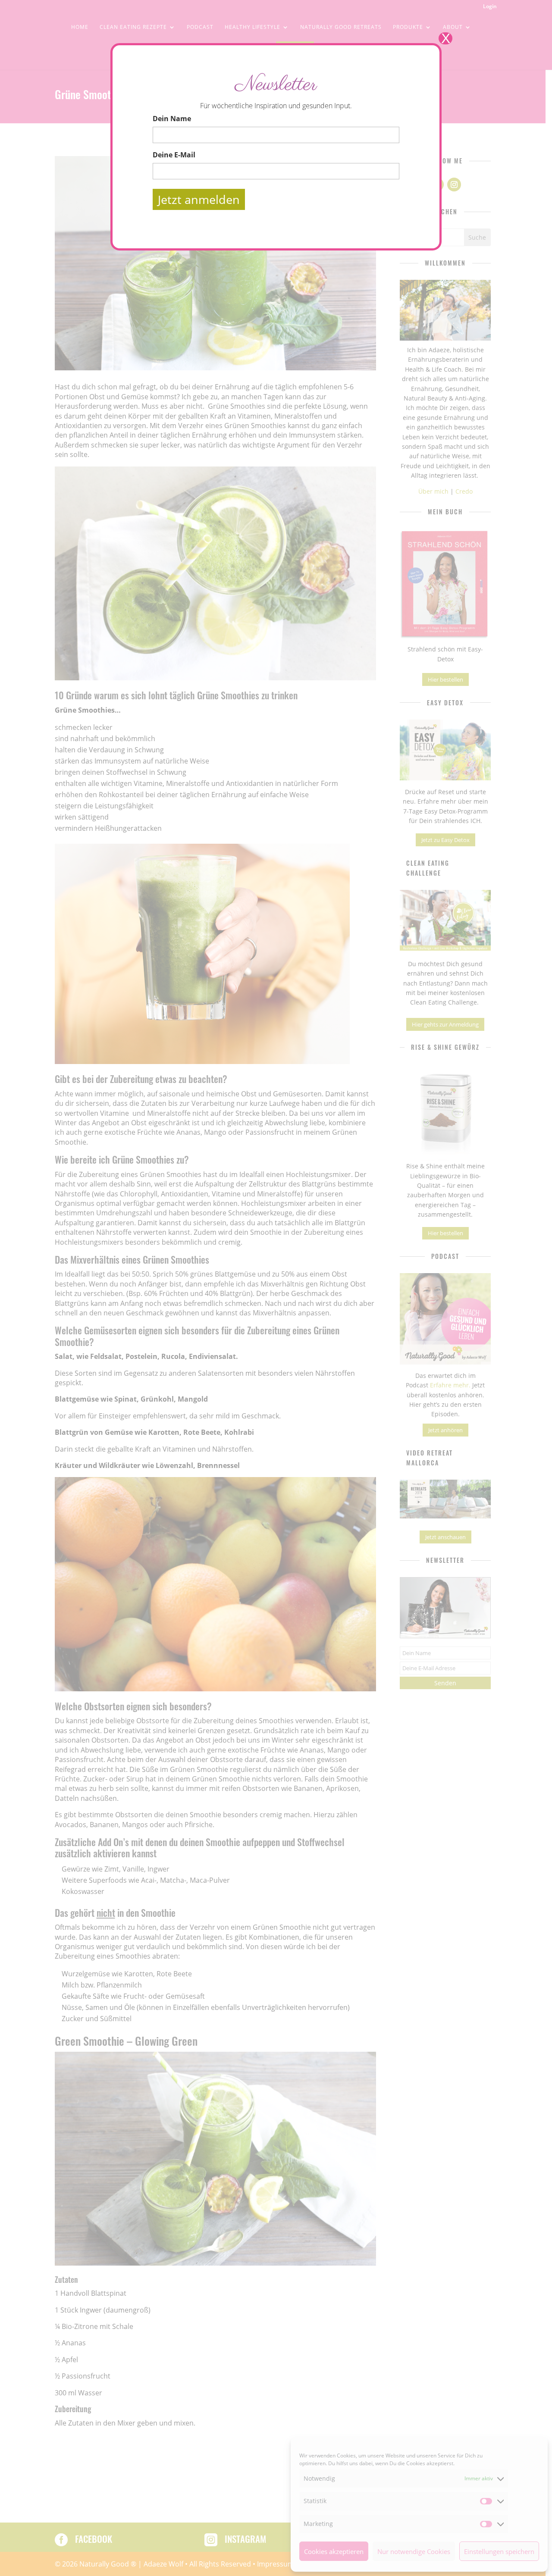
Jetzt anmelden (199, 199)
